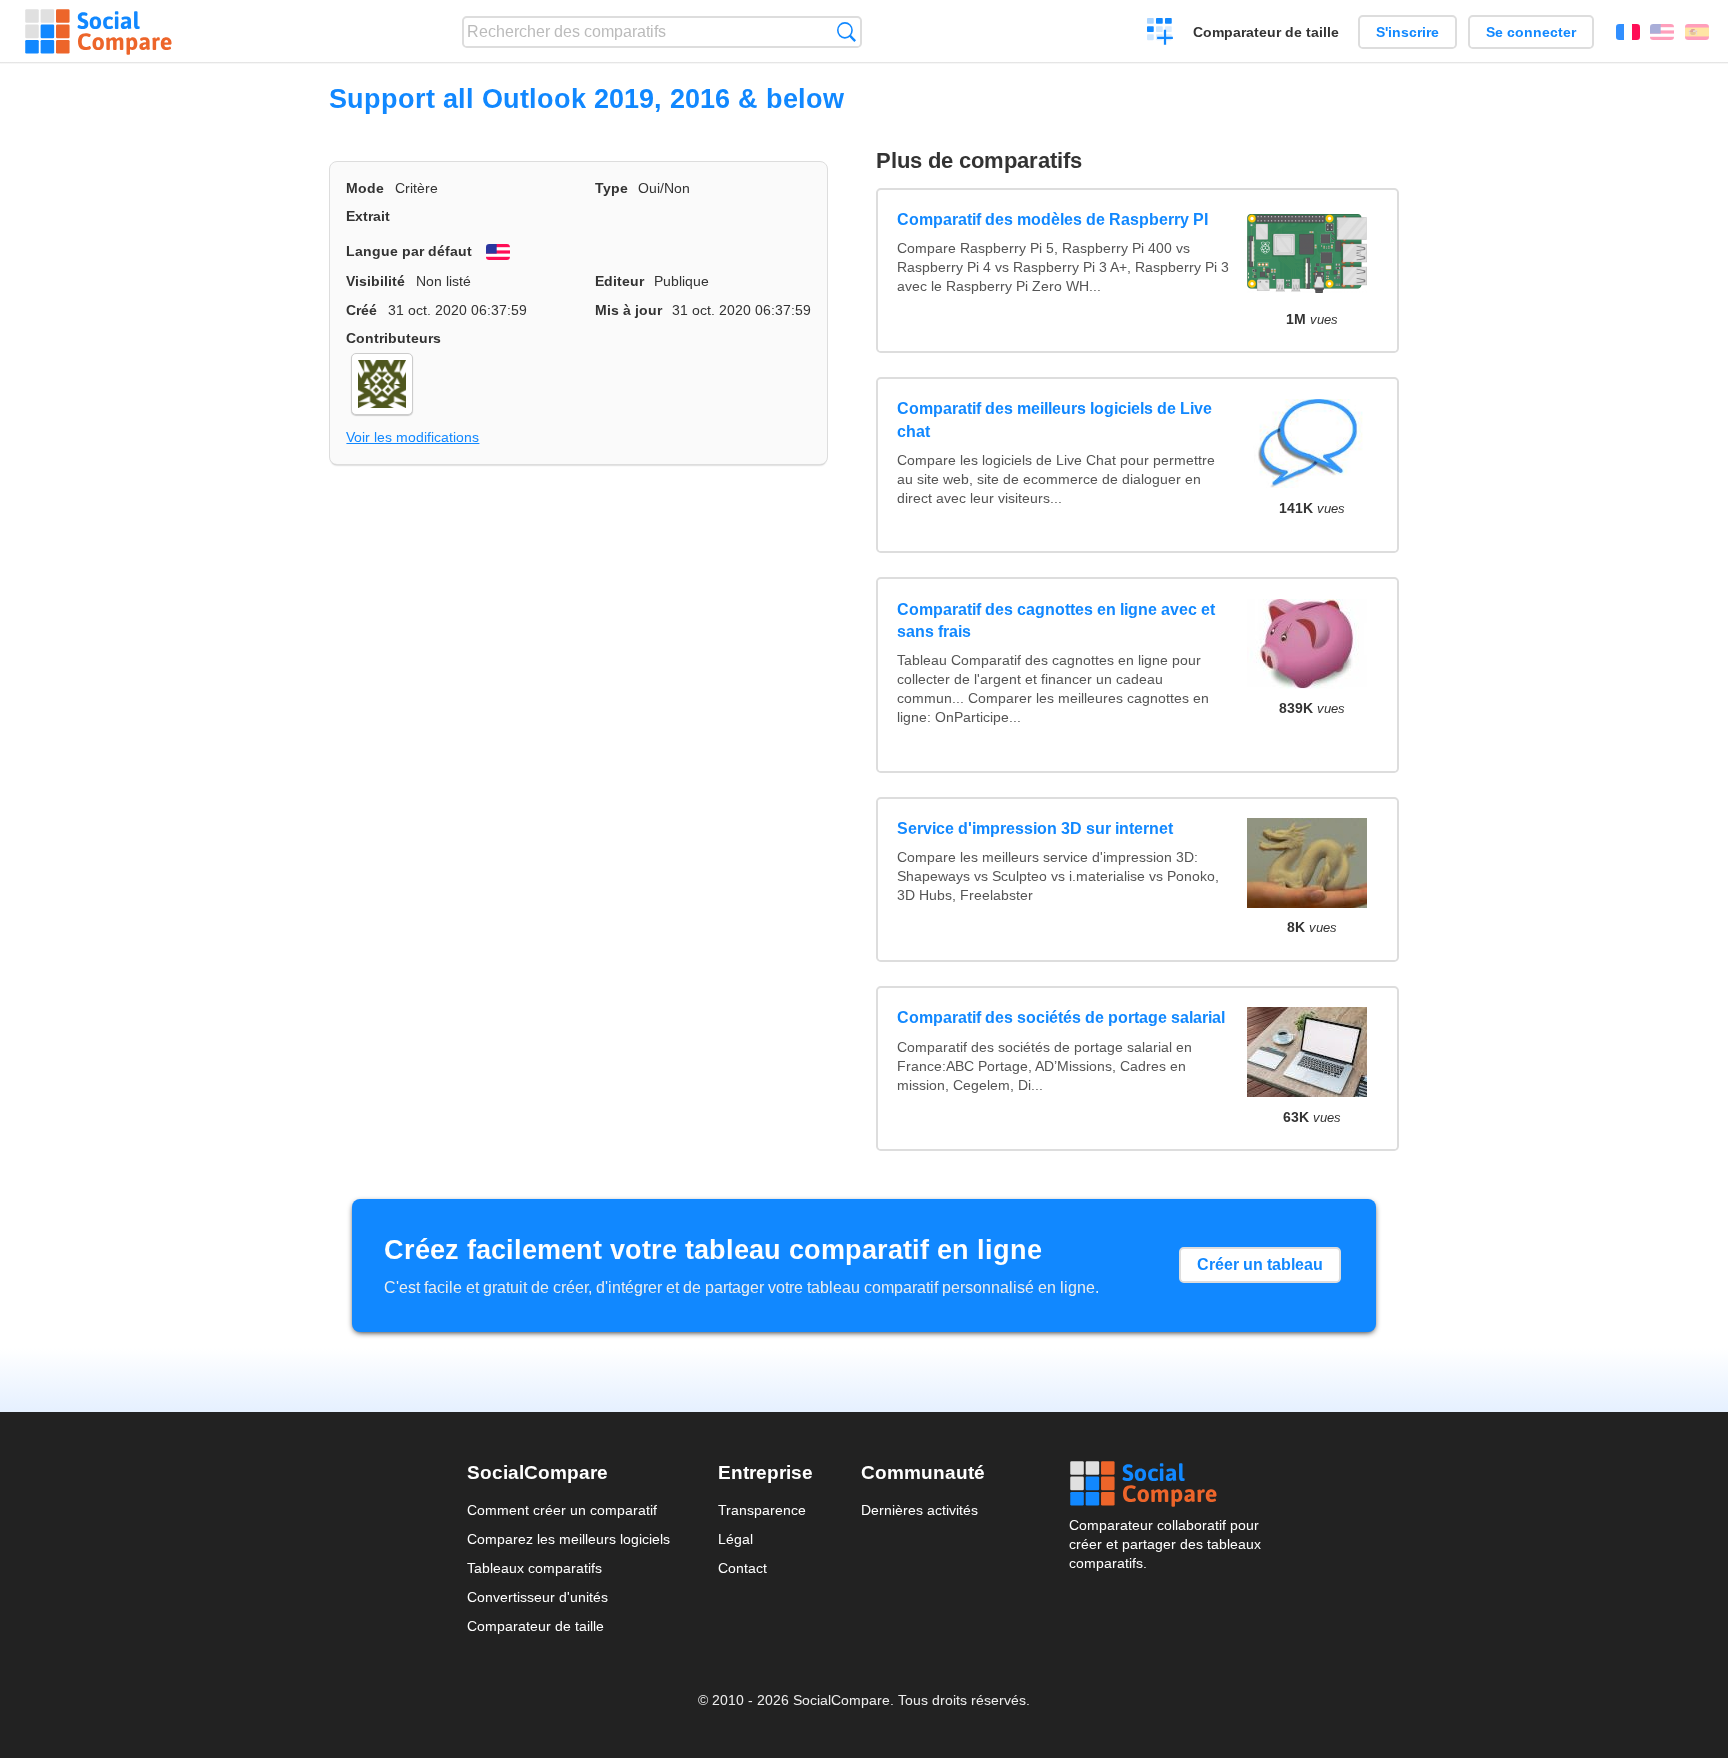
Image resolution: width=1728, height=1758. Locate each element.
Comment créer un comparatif (562, 1510)
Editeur (619, 281)
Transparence (762, 1510)
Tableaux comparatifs (534, 1568)
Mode (365, 188)
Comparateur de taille (1266, 32)
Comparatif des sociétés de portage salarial (1061, 1017)
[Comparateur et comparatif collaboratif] (98, 32)
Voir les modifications (412, 437)
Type (611, 188)
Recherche (846, 31)
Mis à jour (628, 310)
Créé (361, 310)
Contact (742, 1568)
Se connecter (1531, 32)
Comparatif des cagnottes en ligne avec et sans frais (1056, 620)
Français (1628, 32)
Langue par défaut (409, 251)
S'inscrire (1407, 32)
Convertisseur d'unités (537, 1597)
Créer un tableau (1260, 1264)
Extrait (368, 216)
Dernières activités (919, 1510)
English (1662, 32)
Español (1697, 32)
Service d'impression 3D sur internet (1035, 828)
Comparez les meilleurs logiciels (568, 1539)
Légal (735, 1539)
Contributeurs (393, 338)
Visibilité (375, 281)
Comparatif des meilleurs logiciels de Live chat (1054, 419)
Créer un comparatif (1160, 34)
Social (1165, 1484)
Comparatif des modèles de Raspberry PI (1052, 219)
